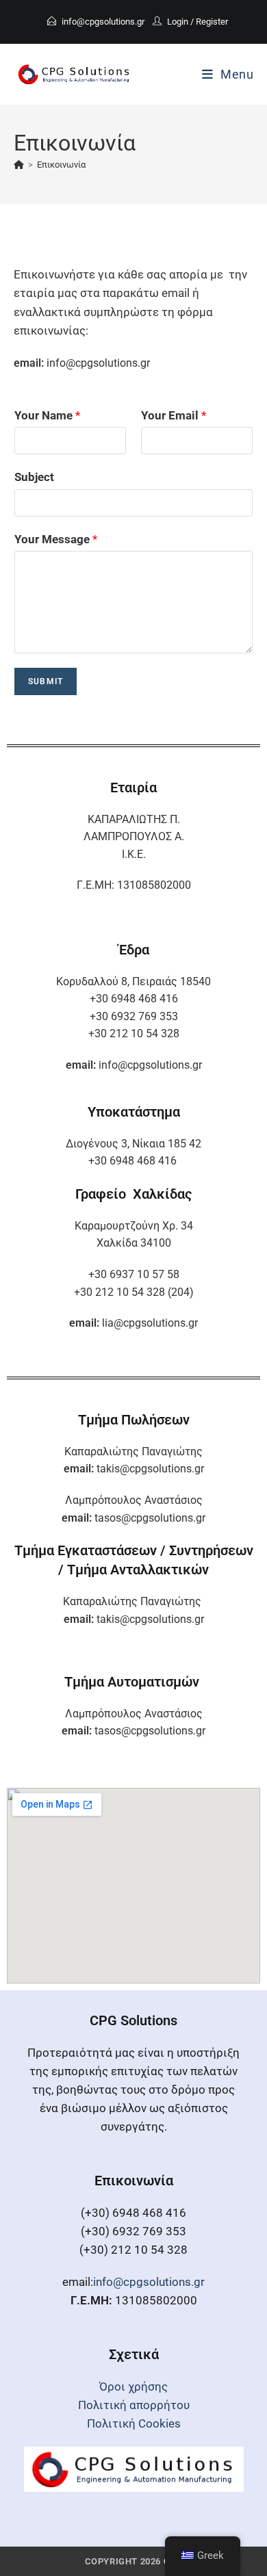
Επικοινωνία (61, 165)
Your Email (174, 415)
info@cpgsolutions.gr (103, 22)
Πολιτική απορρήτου (134, 2405)
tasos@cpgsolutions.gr (150, 1518)
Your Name (47, 415)
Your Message (56, 539)
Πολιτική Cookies (134, 2423)
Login (178, 22)
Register (212, 22)
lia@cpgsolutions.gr (150, 1323)
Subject (34, 477)
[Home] (19, 165)
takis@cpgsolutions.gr (150, 1469)
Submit (46, 681)
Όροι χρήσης (133, 2386)
